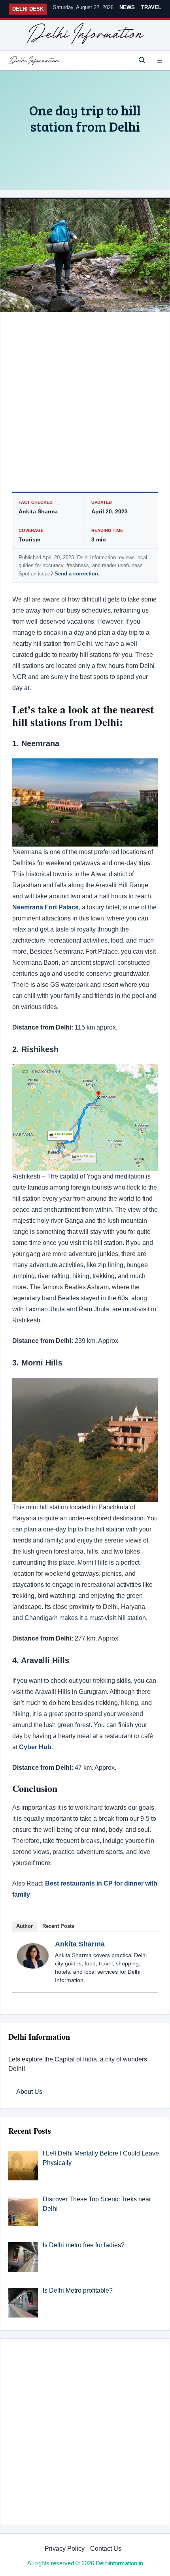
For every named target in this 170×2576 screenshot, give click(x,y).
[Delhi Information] (34, 60)
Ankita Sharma (80, 1944)
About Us (29, 2092)
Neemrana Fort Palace (45, 907)
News (127, 7)
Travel (151, 7)
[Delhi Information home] (85, 34)
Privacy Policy (65, 2549)
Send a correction (76, 574)
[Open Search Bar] (142, 60)
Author (25, 1926)
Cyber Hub (35, 1747)
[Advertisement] (85, 404)
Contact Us (106, 2549)
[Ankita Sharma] (33, 1966)
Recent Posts (58, 1926)
